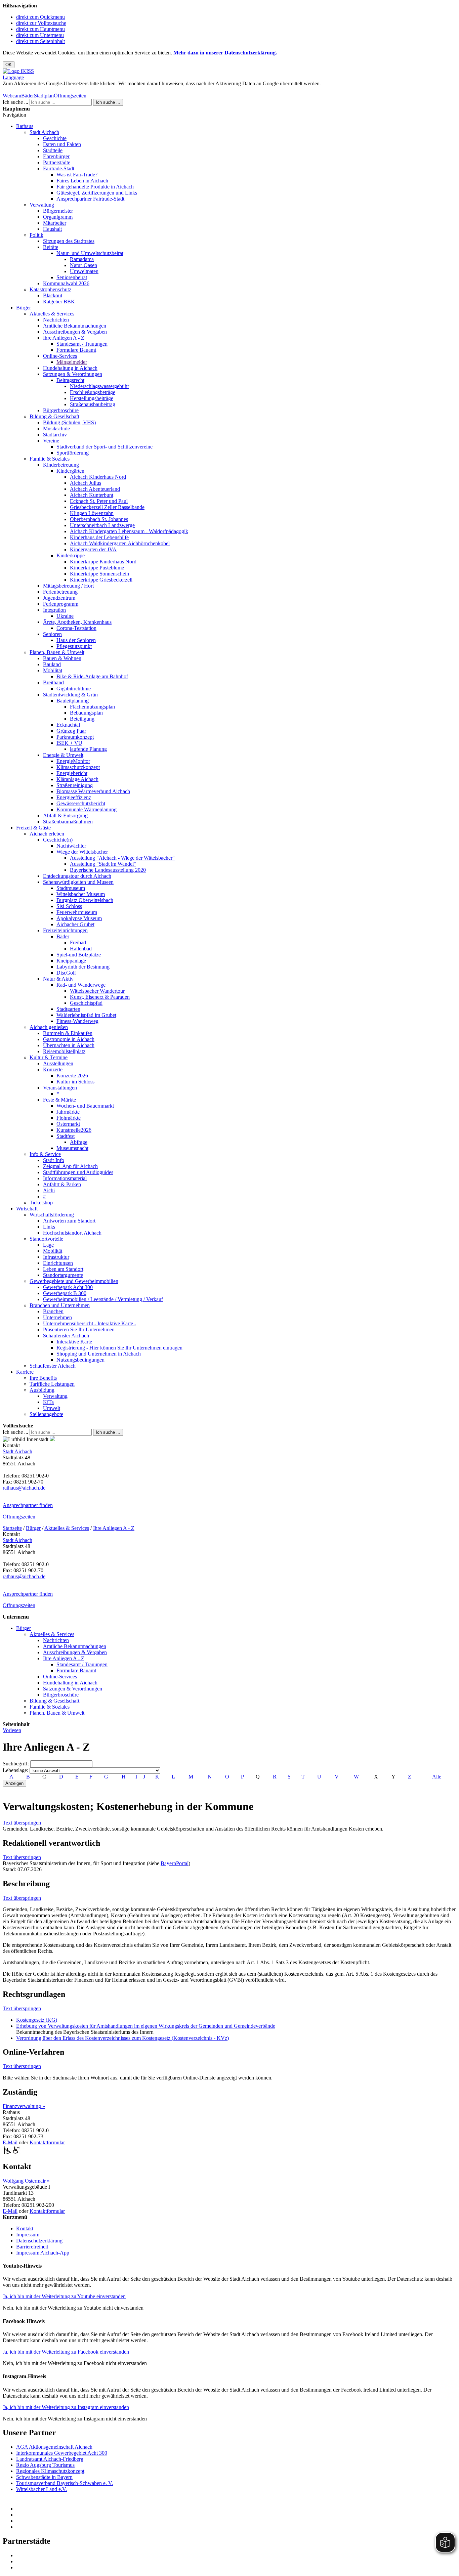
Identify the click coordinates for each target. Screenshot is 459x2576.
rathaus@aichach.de (24, 1488)
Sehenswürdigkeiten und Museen (78, 882)
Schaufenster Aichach (66, 1336)
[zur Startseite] (18, 71)
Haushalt (52, 229)
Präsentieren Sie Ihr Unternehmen (79, 1329)
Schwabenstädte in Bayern (44, 2477)
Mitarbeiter (55, 223)
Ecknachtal (68, 725)
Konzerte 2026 (72, 1076)
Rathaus (25, 126)
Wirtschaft (27, 1209)
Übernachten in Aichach (69, 1045)
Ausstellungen (58, 1063)
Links (49, 1227)
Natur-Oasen (84, 265)
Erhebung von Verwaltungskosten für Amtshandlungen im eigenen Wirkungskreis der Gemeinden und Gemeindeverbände (146, 2026)
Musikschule (56, 428)
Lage (48, 1245)
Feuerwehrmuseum (77, 912)
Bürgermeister (58, 211)
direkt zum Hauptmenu (40, 29)
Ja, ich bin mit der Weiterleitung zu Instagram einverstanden (66, 2407)
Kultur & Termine (49, 1057)
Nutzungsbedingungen (80, 1360)
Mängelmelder (72, 362)
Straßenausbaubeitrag (93, 404)
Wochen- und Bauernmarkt (85, 1106)
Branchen (53, 1311)
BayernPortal (175, 1863)
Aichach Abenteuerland (95, 489)
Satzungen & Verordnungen (73, 374)
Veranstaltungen (60, 1088)
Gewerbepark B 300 (65, 1293)
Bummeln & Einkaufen (68, 1033)
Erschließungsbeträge (93, 392)
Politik (36, 235)
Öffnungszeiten (70, 96)
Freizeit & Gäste (33, 828)
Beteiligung (82, 719)
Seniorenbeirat (72, 277)
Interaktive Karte (74, 1342)
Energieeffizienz (74, 797)
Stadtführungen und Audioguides (78, 1172)
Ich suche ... (15, 102)
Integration (54, 610)
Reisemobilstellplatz (64, 1051)
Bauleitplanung (73, 701)
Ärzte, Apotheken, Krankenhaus (77, 622)
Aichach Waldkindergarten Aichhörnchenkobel (120, 543)
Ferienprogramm (61, 604)
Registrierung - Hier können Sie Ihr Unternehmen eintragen (119, 1348)
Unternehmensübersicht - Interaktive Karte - (90, 1323)
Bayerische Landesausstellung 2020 (108, 870)
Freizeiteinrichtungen (65, 930)
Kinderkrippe (71, 555)
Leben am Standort (63, 1269)
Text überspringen (22, 1823)
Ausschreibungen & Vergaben (75, 332)
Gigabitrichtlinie (74, 689)
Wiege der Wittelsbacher (82, 852)
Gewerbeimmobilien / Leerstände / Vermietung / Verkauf (103, 1299)
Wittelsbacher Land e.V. (41, 2489)
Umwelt (52, 1408)
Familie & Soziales (50, 459)
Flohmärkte (69, 1118)
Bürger (24, 308)
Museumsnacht (72, 1148)
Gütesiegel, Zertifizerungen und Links (97, 193)
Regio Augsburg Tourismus (45, 2465)
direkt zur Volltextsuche (41, 23)
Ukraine (65, 616)
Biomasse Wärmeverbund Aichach (93, 791)
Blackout (53, 295)
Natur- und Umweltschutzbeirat (90, 253)
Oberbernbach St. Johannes (99, 519)
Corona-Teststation (76, 628)
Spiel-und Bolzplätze (79, 955)
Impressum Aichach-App (43, 2253)
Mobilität (53, 670)
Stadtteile (53, 150)
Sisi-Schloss (69, 906)
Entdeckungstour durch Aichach (77, 876)
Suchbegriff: (16, 1764)
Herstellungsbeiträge (92, 398)
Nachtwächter (71, 846)
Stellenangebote (46, 1414)
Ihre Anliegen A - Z (64, 338)
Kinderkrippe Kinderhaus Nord (103, 562)
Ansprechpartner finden (28, 1505)
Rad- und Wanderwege (81, 985)
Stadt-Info (54, 1160)
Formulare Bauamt (76, 350)
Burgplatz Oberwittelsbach (85, 900)
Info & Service (45, 1154)
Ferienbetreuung (60, 592)
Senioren (52, 634)
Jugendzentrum (59, 598)
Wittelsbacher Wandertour (97, 991)
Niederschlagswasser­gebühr (99, 386)
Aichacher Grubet (75, 924)
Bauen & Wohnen (62, 658)
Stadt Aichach (44, 132)
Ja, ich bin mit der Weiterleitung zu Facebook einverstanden (66, 2352)
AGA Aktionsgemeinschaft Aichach (54, 2447)
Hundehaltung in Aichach (70, 368)
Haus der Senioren (76, 640)
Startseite (12, 1528)
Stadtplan (44, 96)
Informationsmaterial (65, 1178)
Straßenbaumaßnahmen (68, 822)
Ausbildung (42, 1390)
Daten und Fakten (62, 144)
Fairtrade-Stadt (59, 168)
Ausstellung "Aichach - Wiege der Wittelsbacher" (122, 858)
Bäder (28, 96)
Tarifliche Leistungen (52, 1384)
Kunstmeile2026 (74, 1130)
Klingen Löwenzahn (92, 513)
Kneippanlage (71, 961)
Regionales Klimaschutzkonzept (50, 2471)
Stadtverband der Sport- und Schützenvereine (105, 447)
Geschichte (55, 138)
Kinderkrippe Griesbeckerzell (101, 580)
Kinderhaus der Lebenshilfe (99, 537)
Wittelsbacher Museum (81, 894)
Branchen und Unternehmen (60, 1305)
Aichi (49, 1190)
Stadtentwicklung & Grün (70, 695)
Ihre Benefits (43, 1378)
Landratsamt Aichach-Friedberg (50, 2459)
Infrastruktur (56, 1257)
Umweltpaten (84, 271)
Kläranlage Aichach (77, 779)
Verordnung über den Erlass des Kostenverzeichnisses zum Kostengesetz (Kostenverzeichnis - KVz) (122, 2038)
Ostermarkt (68, 1124)
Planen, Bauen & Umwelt (57, 652)
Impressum (28, 2235)
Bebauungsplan (86, 713)
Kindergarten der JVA (93, 549)
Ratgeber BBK (59, 302)
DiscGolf (66, 973)
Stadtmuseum (71, 888)
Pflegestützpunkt (74, 646)
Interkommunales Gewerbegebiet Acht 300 (62, 2453)
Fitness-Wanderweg (77, 1021)
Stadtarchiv (55, 435)
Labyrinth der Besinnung (83, 967)
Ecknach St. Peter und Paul (99, 501)
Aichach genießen (49, 1027)
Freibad (78, 942)
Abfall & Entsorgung (65, 815)
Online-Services (60, 356)
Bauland (52, 664)
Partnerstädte (57, 162)
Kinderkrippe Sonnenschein (99, 574)
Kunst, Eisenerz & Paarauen (100, 997)
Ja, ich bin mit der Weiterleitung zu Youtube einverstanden (64, 2296)
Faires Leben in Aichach (82, 181)
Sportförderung (73, 453)
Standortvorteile (46, 1239)
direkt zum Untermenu (40, 35)
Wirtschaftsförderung (52, 1215)
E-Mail (10, 2142)
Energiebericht (72, 773)
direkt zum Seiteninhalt (40, 41)
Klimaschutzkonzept (78, 767)
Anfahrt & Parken (62, 1184)
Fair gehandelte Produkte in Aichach (95, 187)
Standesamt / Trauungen (82, 344)
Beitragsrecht (70, 380)
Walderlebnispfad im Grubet (86, 1015)
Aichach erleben (47, 834)
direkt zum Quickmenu (40, 17)
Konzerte (53, 1069)
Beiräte (51, 247)
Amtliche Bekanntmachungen (75, 326)
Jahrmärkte (68, 1112)
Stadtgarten (68, 1009)
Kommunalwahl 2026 (66, 283)
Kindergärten (70, 471)
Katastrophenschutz (50, 289)
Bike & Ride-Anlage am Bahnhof (92, 676)
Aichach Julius (86, 483)
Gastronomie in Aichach (69, 1039)
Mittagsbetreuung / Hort (68, 586)
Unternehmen (57, 1317)
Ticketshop (41, 1203)
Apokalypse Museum (79, 918)
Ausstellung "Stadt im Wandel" (103, 864)
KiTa (48, 1402)
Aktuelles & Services (52, 314)
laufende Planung (88, 749)
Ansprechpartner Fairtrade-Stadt (90, 199)
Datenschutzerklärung (39, 2241)
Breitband (53, 682)
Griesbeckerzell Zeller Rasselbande (107, 507)
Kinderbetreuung (61, 465)
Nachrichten (56, 320)
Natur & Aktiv (58, 979)
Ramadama (82, 259)
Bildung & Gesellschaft (54, 416)
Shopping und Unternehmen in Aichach (99, 1354)
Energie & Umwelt (63, 755)
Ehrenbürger (56, 156)
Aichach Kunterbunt (92, 495)
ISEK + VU (69, 743)
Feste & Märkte (59, 1100)
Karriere (25, 1372)
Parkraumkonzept (75, 737)
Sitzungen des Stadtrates (69, 241)
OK (9, 65)
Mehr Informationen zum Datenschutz (43, 90)
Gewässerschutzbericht (81, 803)
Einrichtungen (58, 1263)
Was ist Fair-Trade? (77, 175)
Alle (437, 1777)
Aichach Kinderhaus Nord (98, 477)
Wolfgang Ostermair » (26, 2181)
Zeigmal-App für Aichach (70, 1166)
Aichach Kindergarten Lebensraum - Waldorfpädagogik (129, 531)
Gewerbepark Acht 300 (68, 1287)
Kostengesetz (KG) (37, 2020)
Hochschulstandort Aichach (72, 1233)
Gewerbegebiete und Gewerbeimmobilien (74, 1281)
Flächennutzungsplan (92, 707)
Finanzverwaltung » (24, 2106)
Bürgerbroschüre (61, 410)
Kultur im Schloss (75, 1082)
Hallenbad (81, 949)
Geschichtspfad (86, 1003)
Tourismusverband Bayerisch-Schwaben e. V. (65, 2483)
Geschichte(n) (58, 840)
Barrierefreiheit (32, 2247)
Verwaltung (42, 205)
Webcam (12, 96)
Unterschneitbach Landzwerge (102, 525)
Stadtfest (66, 1136)
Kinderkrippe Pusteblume (97, 568)
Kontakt (25, 2228)
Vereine (51, 441)
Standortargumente (63, 1275)
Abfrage (79, 1142)
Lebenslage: (15, 1770)
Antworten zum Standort (69, 1221)
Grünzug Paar (71, 731)
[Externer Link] (236, 2509)
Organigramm (58, 217)
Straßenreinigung (75, 785)
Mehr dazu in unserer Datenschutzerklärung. (225, 53)
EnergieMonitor (73, 761)
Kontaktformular (47, 2142)
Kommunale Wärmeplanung (87, 809)
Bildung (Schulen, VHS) (69, 422)
